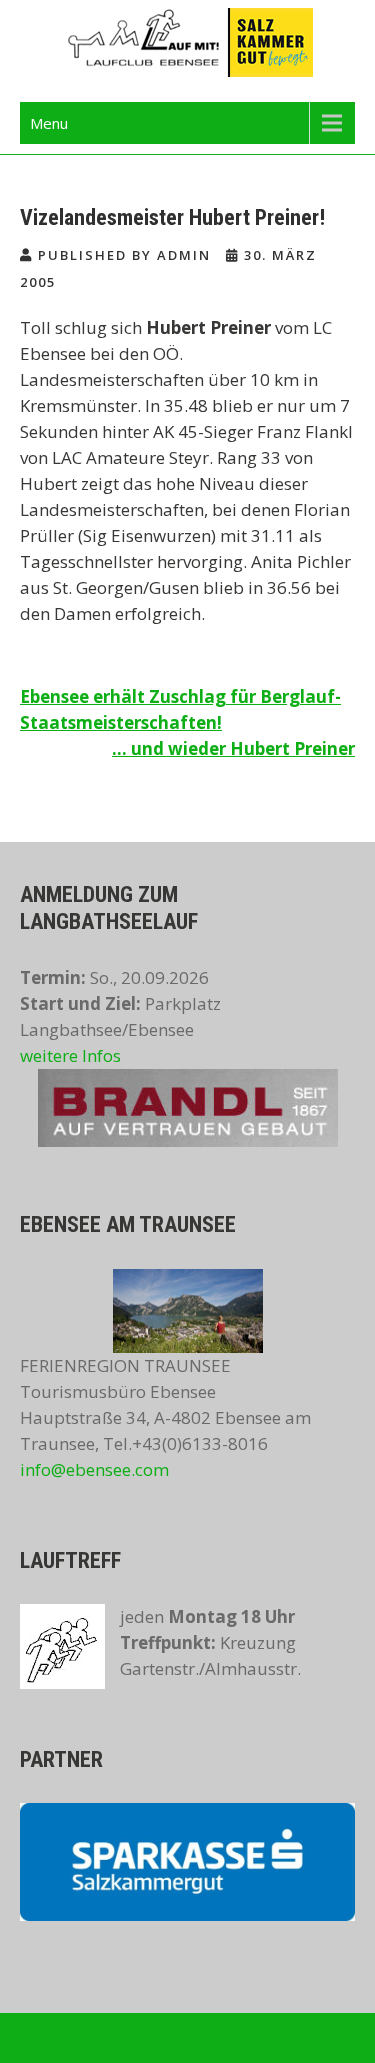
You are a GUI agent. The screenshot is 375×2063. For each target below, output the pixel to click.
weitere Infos (70, 1055)
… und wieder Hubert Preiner (233, 748)
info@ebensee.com (94, 1469)
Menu (49, 123)
